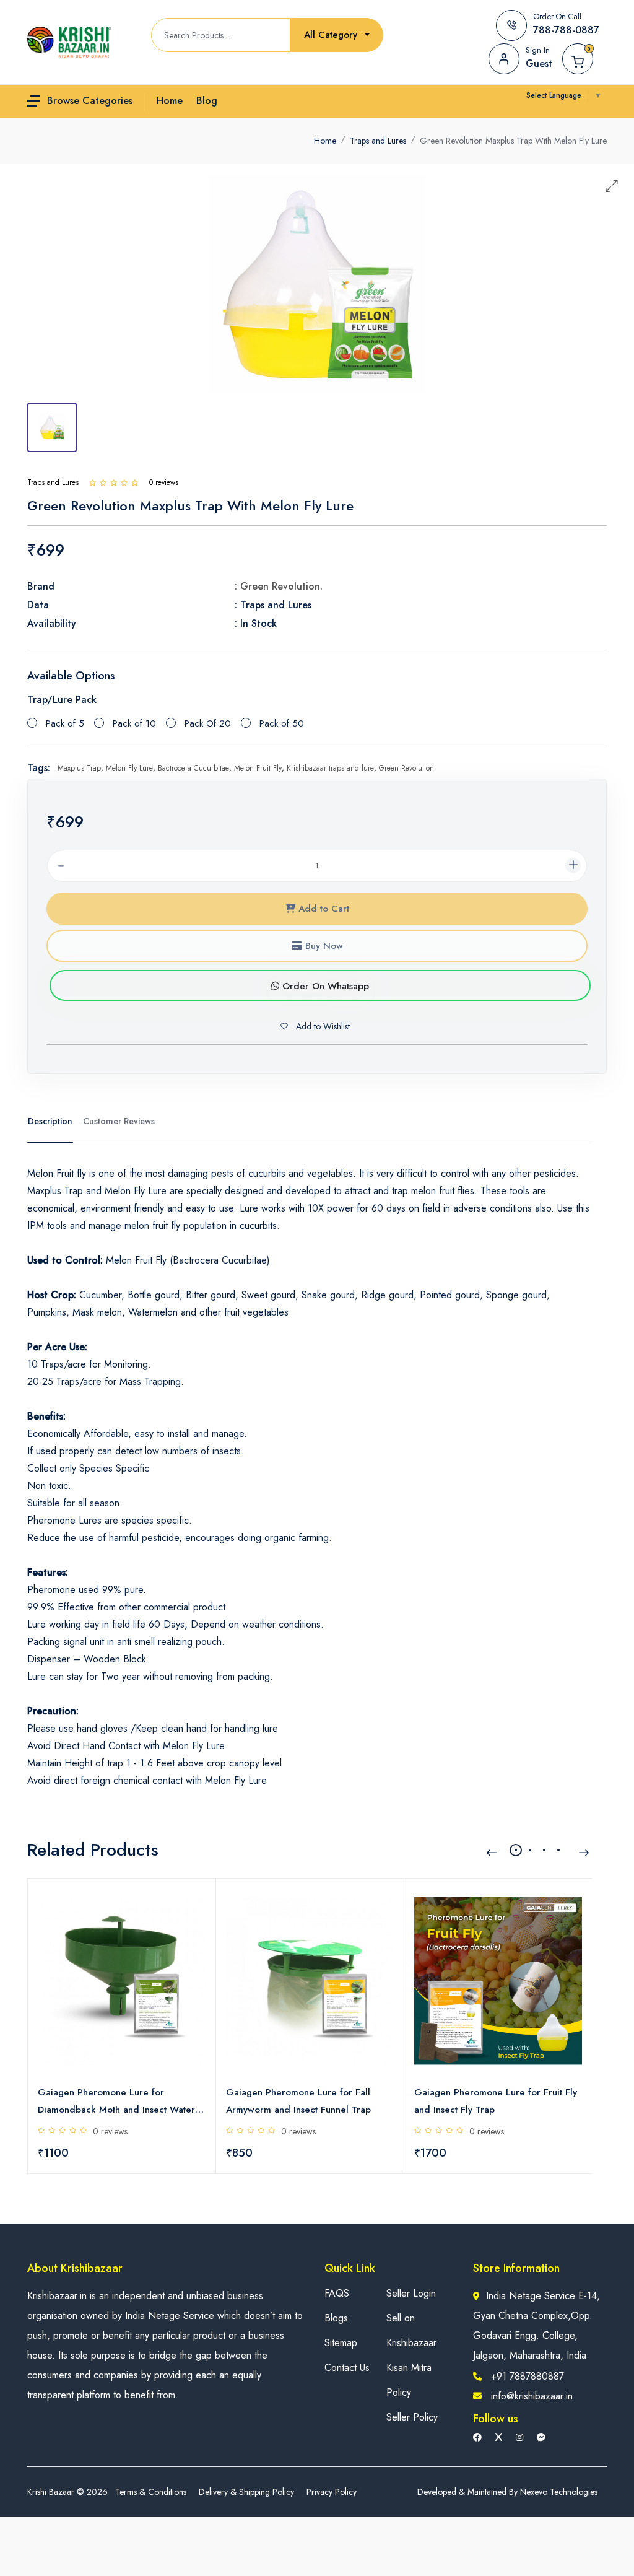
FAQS (337, 2293)
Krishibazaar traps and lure (330, 768)
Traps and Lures (378, 141)
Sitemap (341, 2343)
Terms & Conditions (151, 2492)
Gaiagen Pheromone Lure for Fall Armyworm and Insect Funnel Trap (298, 2101)
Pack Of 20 (208, 723)
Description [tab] (50, 1121)
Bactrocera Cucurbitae (193, 768)
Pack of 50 (282, 723)
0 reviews (110, 2131)
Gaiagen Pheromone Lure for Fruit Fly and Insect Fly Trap (496, 2101)
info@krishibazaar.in (532, 2396)
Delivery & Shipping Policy (246, 2492)
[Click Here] (93, 482)
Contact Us (347, 2368)
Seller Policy (412, 2417)
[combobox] (337, 35)
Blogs (336, 2318)
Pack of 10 (134, 723)
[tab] (52, 427)
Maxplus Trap (79, 768)
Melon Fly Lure (129, 768)
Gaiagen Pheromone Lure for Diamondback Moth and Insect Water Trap (116, 2102)
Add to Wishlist (322, 1026)
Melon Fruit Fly (258, 768)
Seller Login (411, 2293)
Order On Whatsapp (324, 986)
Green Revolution (406, 768)
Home (325, 141)
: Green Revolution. (279, 586)
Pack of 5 (65, 723)
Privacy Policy (332, 2492)
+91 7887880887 (528, 2376)
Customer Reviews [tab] (119, 1121)
